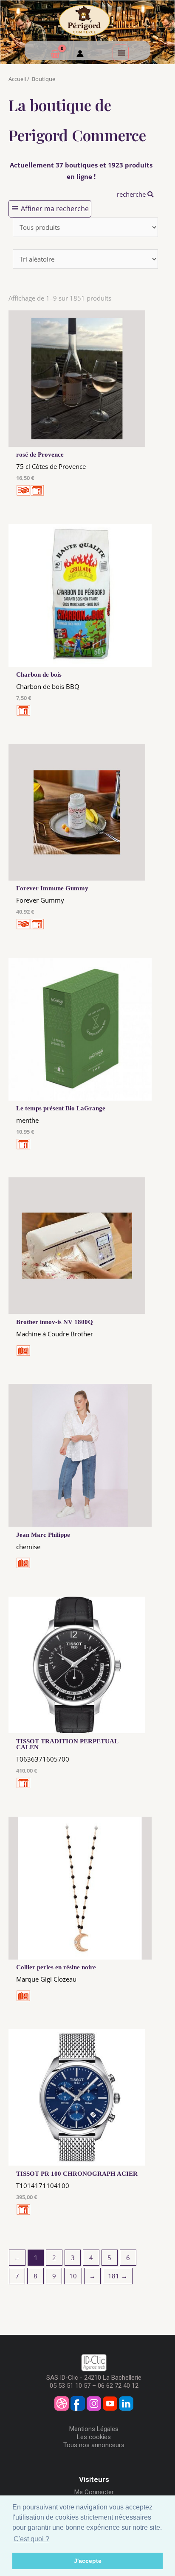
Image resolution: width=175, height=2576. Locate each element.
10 (73, 2276)
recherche (132, 194)
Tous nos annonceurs (94, 2445)
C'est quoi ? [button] (31, 2539)
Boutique (44, 79)
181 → (118, 2276)
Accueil (17, 79)
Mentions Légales (94, 2429)
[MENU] (121, 53)
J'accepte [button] (88, 2561)
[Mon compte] (80, 55)
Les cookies (94, 2437)
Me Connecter (94, 2492)
